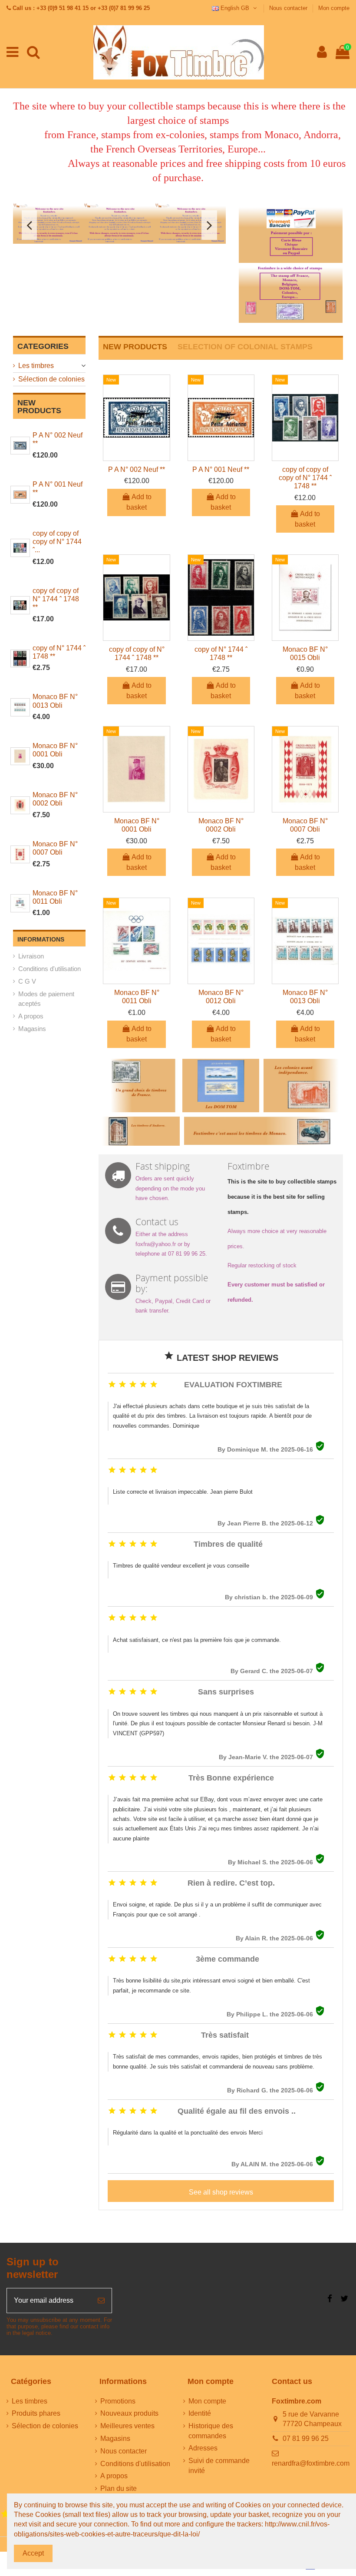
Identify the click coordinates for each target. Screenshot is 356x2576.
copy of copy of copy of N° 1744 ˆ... (57, 542)
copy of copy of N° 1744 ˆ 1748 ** (56, 599)
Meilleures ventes (127, 2426)
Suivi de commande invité (219, 2465)
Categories (43, 346)
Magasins (32, 1029)
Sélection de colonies (51, 379)
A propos (31, 1016)
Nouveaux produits (129, 2413)
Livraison (31, 956)
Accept (33, 2553)
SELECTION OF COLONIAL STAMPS (245, 347)
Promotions (118, 2401)
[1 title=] (5, 2514)
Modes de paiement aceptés (46, 999)
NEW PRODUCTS (135, 347)
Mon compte (334, 8)
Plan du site (119, 2488)
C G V (27, 981)
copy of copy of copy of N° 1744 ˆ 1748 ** (305, 478)
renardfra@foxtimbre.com (311, 2463)
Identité (200, 2413)
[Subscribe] (101, 2301)
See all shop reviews (221, 2192)
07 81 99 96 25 (306, 2438)
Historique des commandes (211, 2431)
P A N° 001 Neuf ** (221, 469)
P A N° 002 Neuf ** (137, 469)
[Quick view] (137, 457)
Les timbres (36, 366)
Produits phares (36, 2413)
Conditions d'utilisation (49, 969)
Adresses (203, 2448)
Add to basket (139, 502)
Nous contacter (289, 8)
